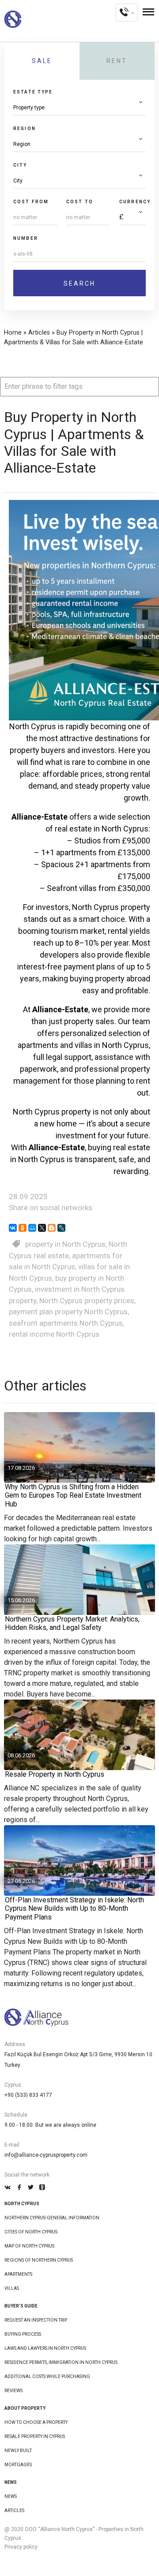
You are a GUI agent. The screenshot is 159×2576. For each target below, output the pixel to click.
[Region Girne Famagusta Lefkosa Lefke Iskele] (79, 144)
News (11, 2496)
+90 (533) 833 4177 (28, 2095)
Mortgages (18, 2465)
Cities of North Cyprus (31, 2232)
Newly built (18, 2451)
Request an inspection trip (36, 2320)
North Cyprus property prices (87, 1301)
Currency (135, 202)
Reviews (13, 2391)
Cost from (31, 202)
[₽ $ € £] (132, 218)
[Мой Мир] (32, 1228)
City (20, 165)
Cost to (80, 202)
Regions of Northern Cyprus (39, 2260)
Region (25, 129)
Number (26, 238)
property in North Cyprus (65, 1244)
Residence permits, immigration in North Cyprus (61, 2362)
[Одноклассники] (23, 1228)
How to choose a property (36, 2422)
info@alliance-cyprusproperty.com (46, 2155)
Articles (14, 2511)
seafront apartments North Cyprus (66, 1323)
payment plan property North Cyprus (68, 1312)
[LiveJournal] (61, 1228)
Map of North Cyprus (29, 2246)
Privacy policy (21, 2547)
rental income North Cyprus (54, 1334)
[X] (42, 1228)
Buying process (23, 2334)
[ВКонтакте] (13, 1228)
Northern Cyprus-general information (52, 2218)
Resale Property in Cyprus (35, 2436)
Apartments (18, 2274)
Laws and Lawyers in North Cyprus (45, 2348)
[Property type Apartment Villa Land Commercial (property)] (79, 108)
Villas (12, 2288)
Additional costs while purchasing (47, 2377)
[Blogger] (52, 1228)
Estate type (33, 92)
